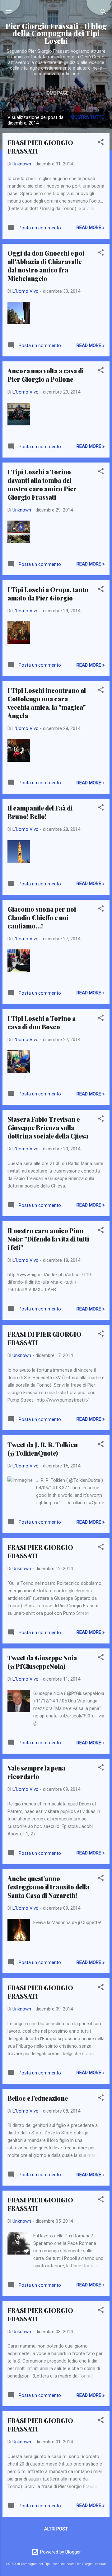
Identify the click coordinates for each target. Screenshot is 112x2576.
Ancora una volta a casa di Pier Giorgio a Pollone (46, 375)
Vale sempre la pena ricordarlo (36, 1772)
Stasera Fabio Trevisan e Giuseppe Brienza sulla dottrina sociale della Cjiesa (48, 1127)
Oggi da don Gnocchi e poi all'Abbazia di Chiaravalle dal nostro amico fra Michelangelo (46, 266)
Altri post (56, 2529)
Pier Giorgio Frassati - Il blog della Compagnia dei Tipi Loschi (56, 33)
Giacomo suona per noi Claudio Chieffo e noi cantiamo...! (42, 917)
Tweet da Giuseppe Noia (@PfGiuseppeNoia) (42, 1662)
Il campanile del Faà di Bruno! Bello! (40, 812)
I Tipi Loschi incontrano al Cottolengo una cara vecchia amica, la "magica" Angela (47, 703)
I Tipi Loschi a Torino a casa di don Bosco (42, 1022)
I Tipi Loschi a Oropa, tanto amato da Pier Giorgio (48, 594)
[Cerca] (103, 13)
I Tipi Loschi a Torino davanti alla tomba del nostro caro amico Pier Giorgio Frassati (42, 484)
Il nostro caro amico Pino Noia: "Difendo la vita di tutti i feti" (48, 1239)
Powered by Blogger (60, 2552)
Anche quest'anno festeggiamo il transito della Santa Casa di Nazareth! (48, 1887)
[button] (101, 143)
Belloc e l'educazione (38, 2098)
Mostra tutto (88, 117)
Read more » (91, 228)
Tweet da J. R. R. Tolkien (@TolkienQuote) (43, 1449)
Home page (56, 93)
